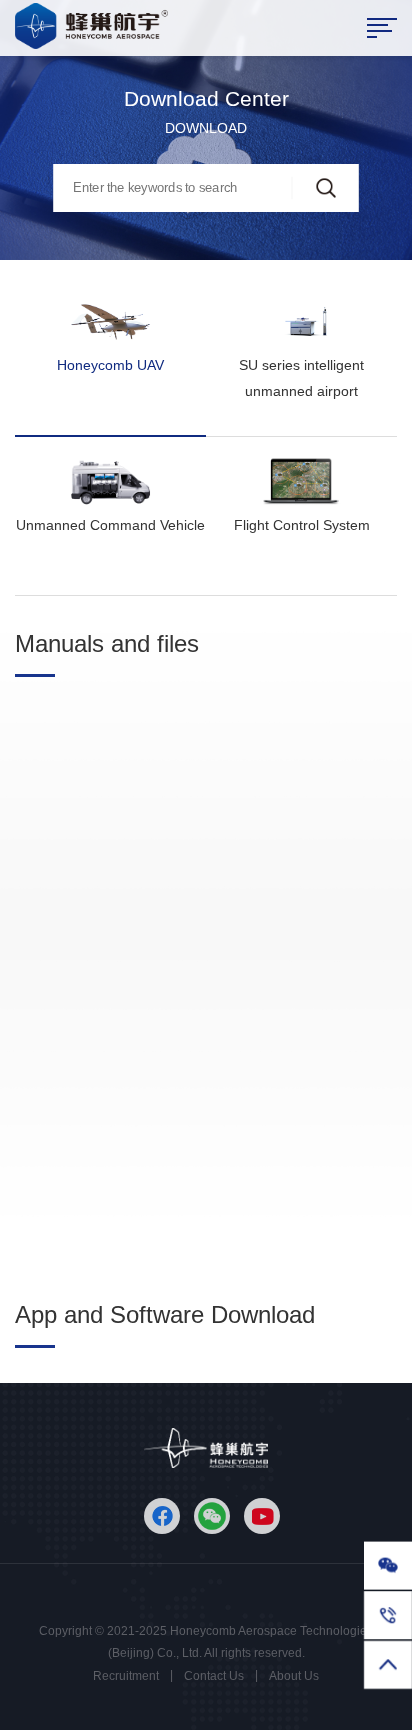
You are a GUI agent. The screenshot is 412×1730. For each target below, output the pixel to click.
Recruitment (126, 1676)
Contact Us (214, 1676)
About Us (294, 1676)
